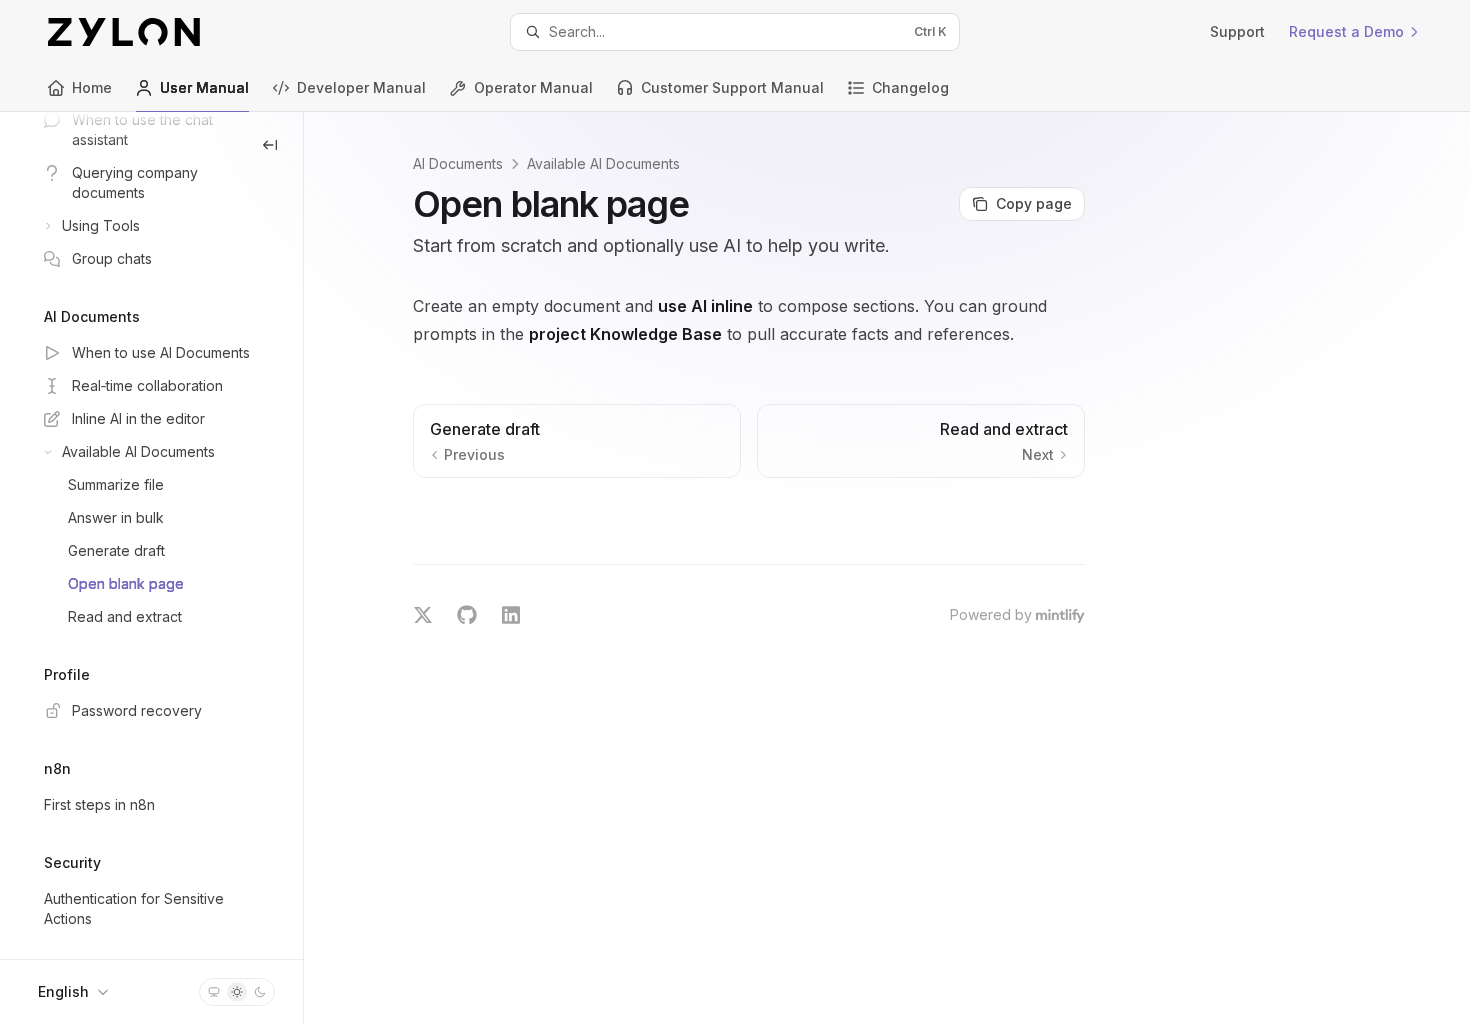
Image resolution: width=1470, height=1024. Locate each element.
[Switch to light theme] (237, 992)
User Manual (204, 87)
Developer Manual (361, 87)
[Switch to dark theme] (260, 992)
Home (92, 87)
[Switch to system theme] (214, 992)
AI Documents (458, 163)
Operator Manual (533, 87)
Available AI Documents (603, 163)
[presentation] (151, 535)
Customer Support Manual (732, 87)
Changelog (910, 87)
